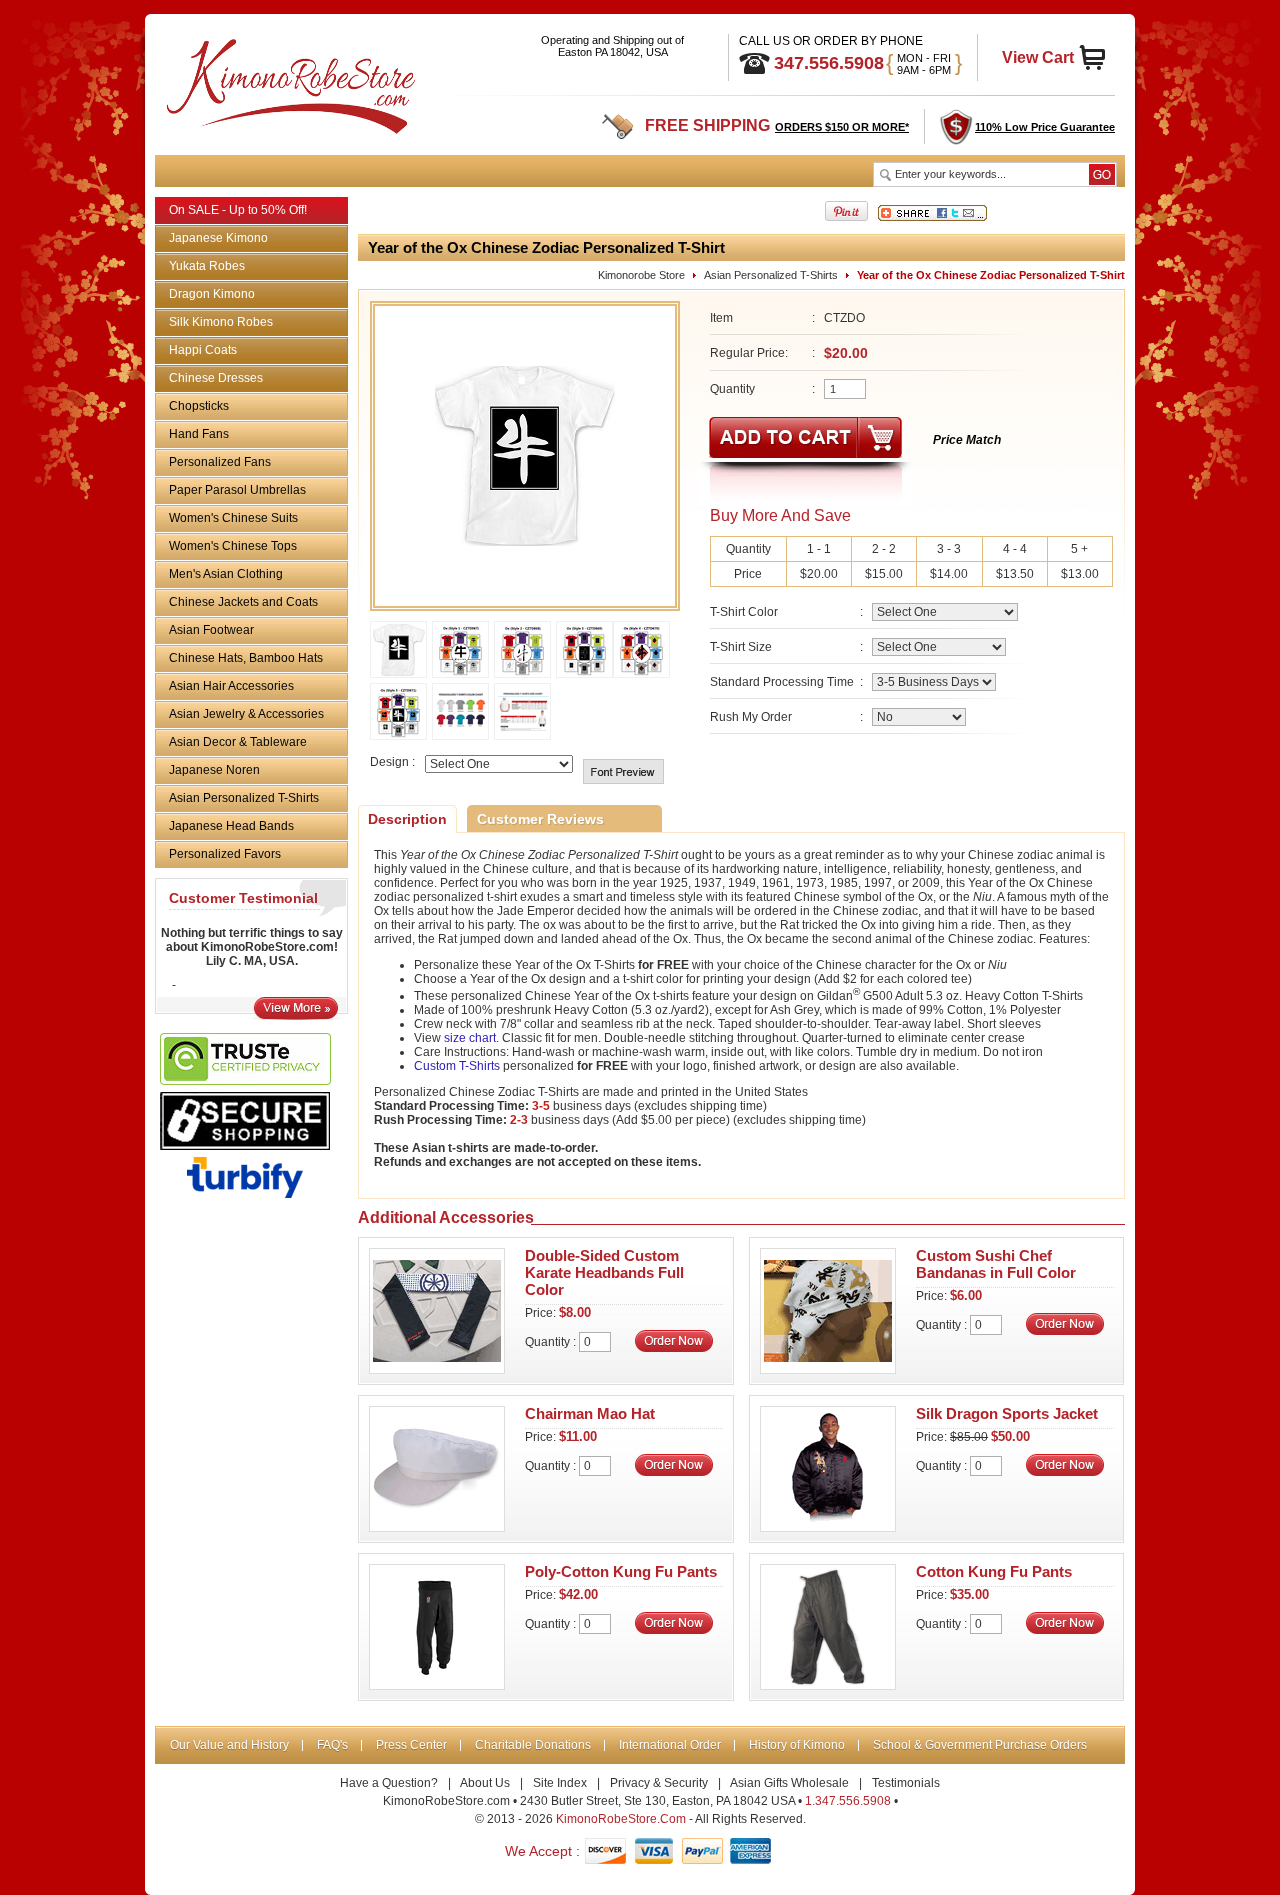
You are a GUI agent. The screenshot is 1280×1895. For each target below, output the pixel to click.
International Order (670, 1745)
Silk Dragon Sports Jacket (1007, 1413)
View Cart (1038, 57)
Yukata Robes (207, 266)
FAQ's (332, 1745)
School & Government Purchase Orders (980, 1745)
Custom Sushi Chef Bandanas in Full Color (996, 1264)
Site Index (560, 1783)
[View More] (296, 1015)
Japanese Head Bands (231, 826)
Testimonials (906, 1783)
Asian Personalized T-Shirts (244, 798)
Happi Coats (203, 350)
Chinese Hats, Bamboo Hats (246, 658)
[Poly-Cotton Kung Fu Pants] (437, 1684)
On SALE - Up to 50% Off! (238, 210)
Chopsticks (199, 406)
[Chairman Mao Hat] (437, 1526)
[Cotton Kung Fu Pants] (828, 1684)
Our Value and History (229, 1745)
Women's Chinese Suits (233, 518)
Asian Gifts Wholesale (789, 1783)
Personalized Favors (225, 854)
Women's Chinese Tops (233, 546)
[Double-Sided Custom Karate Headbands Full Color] (437, 1368)
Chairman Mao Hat (590, 1413)
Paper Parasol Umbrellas (237, 490)
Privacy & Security (659, 1783)
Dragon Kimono (212, 294)
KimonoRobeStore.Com (621, 1819)
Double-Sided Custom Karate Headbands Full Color (604, 1272)
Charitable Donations (533, 1745)
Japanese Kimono (218, 238)
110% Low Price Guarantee (1045, 127)
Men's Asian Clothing (226, 574)
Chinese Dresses (216, 378)
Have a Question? (389, 1783)
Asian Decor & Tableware (238, 742)
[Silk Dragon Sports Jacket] (828, 1526)
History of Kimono (797, 1745)
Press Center (411, 1745)
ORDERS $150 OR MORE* (842, 127)
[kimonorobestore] (288, 82)
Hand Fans (199, 434)
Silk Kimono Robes (221, 322)
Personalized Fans (220, 462)
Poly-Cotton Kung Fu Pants (621, 1571)
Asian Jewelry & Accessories (246, 714)
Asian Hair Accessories (231, 686)
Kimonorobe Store (641, 275)
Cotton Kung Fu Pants (994, 1571)
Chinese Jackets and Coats (243, 602)
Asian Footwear (211, 630)
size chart (470, 1038)
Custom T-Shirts (457, 1066)
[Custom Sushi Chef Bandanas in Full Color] (828, 1368)
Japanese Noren (214, 770)
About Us (485, 1783)
